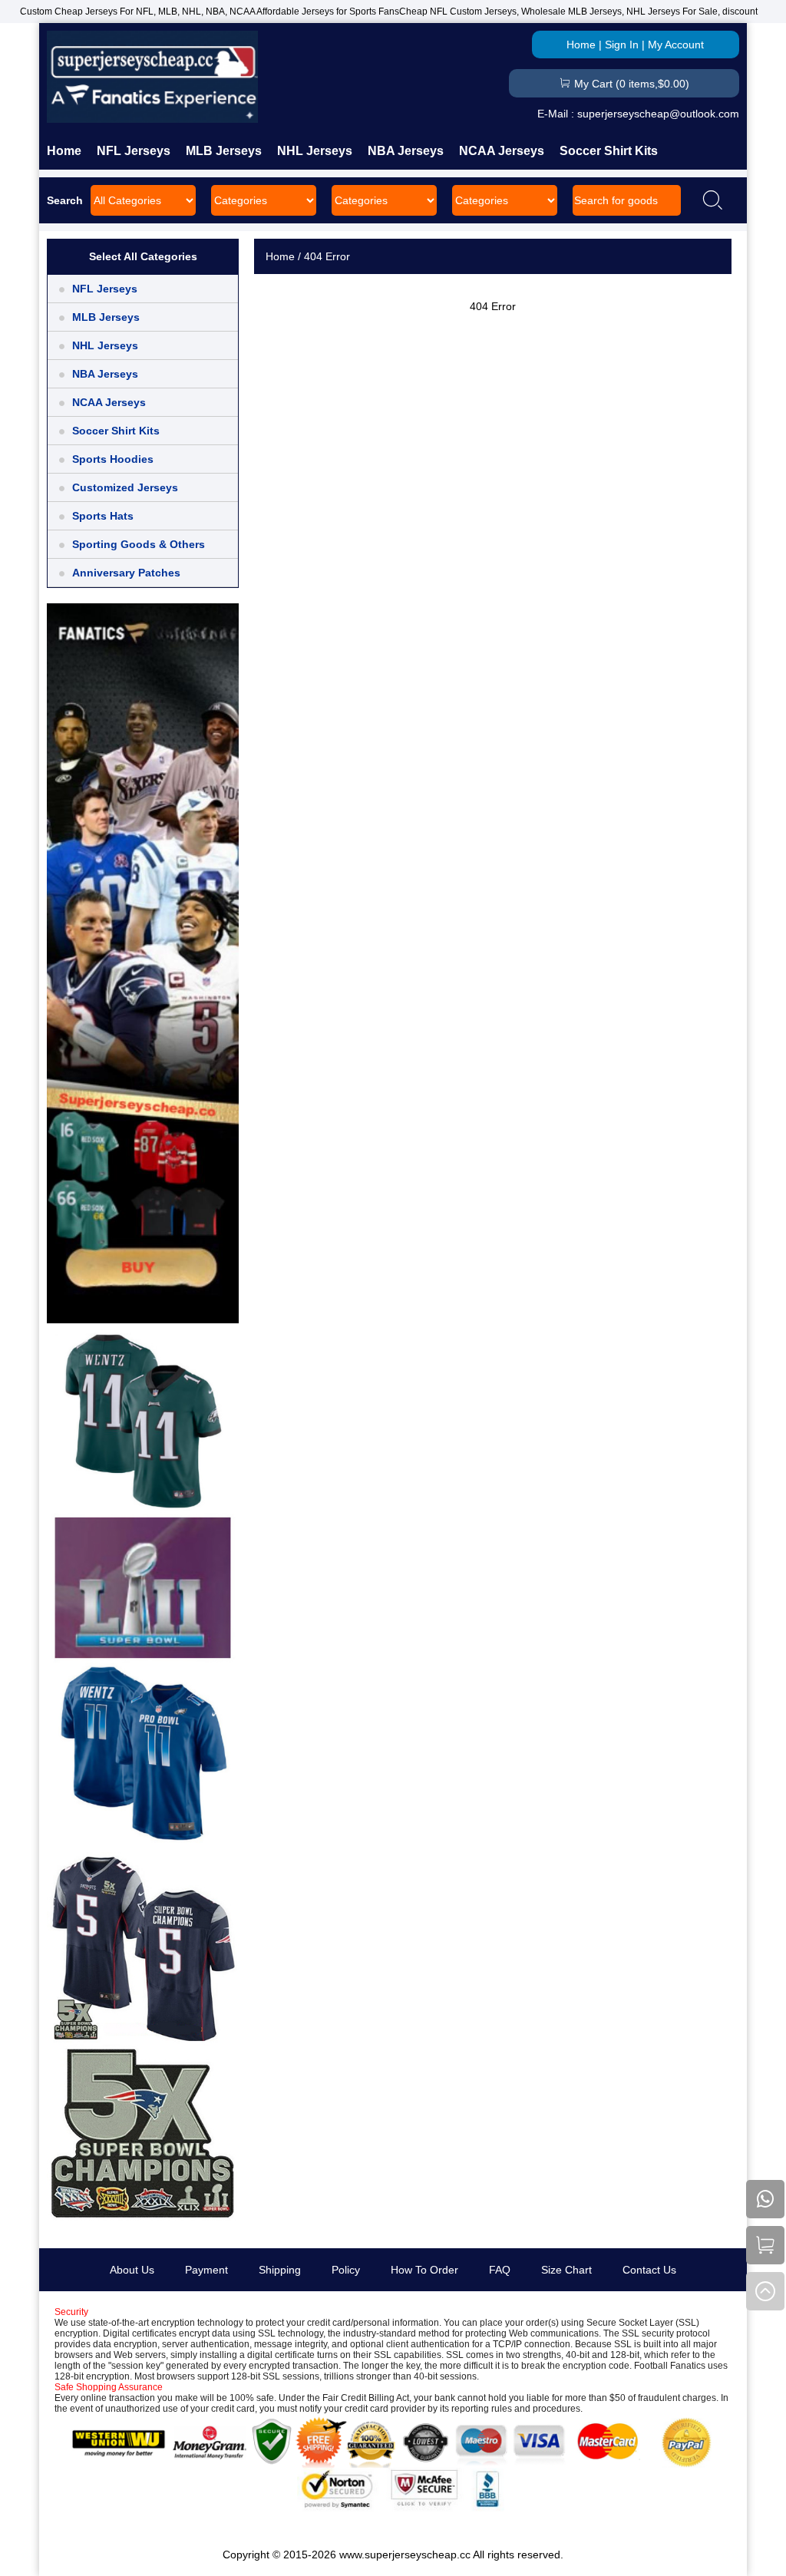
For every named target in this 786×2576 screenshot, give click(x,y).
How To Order (424, 2270)
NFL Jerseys (134, 151)
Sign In (622, 45)
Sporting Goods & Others (139, 544)
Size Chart (566, 2270)
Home (581, 45)
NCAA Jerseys (502, 151)
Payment (206, 2270)
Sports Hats (103, 516)
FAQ (500, 2270)
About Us (132, 2270)
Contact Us (649, 2270)
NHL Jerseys (315, 151)
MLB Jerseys (224, 151)
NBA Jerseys (406, 151)
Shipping (280, 2270)
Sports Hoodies (113, 459)
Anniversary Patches (126, 573)
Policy (346, 2270)
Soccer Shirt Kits (609, 151)
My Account (676, 45)
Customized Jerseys (125, 487)
